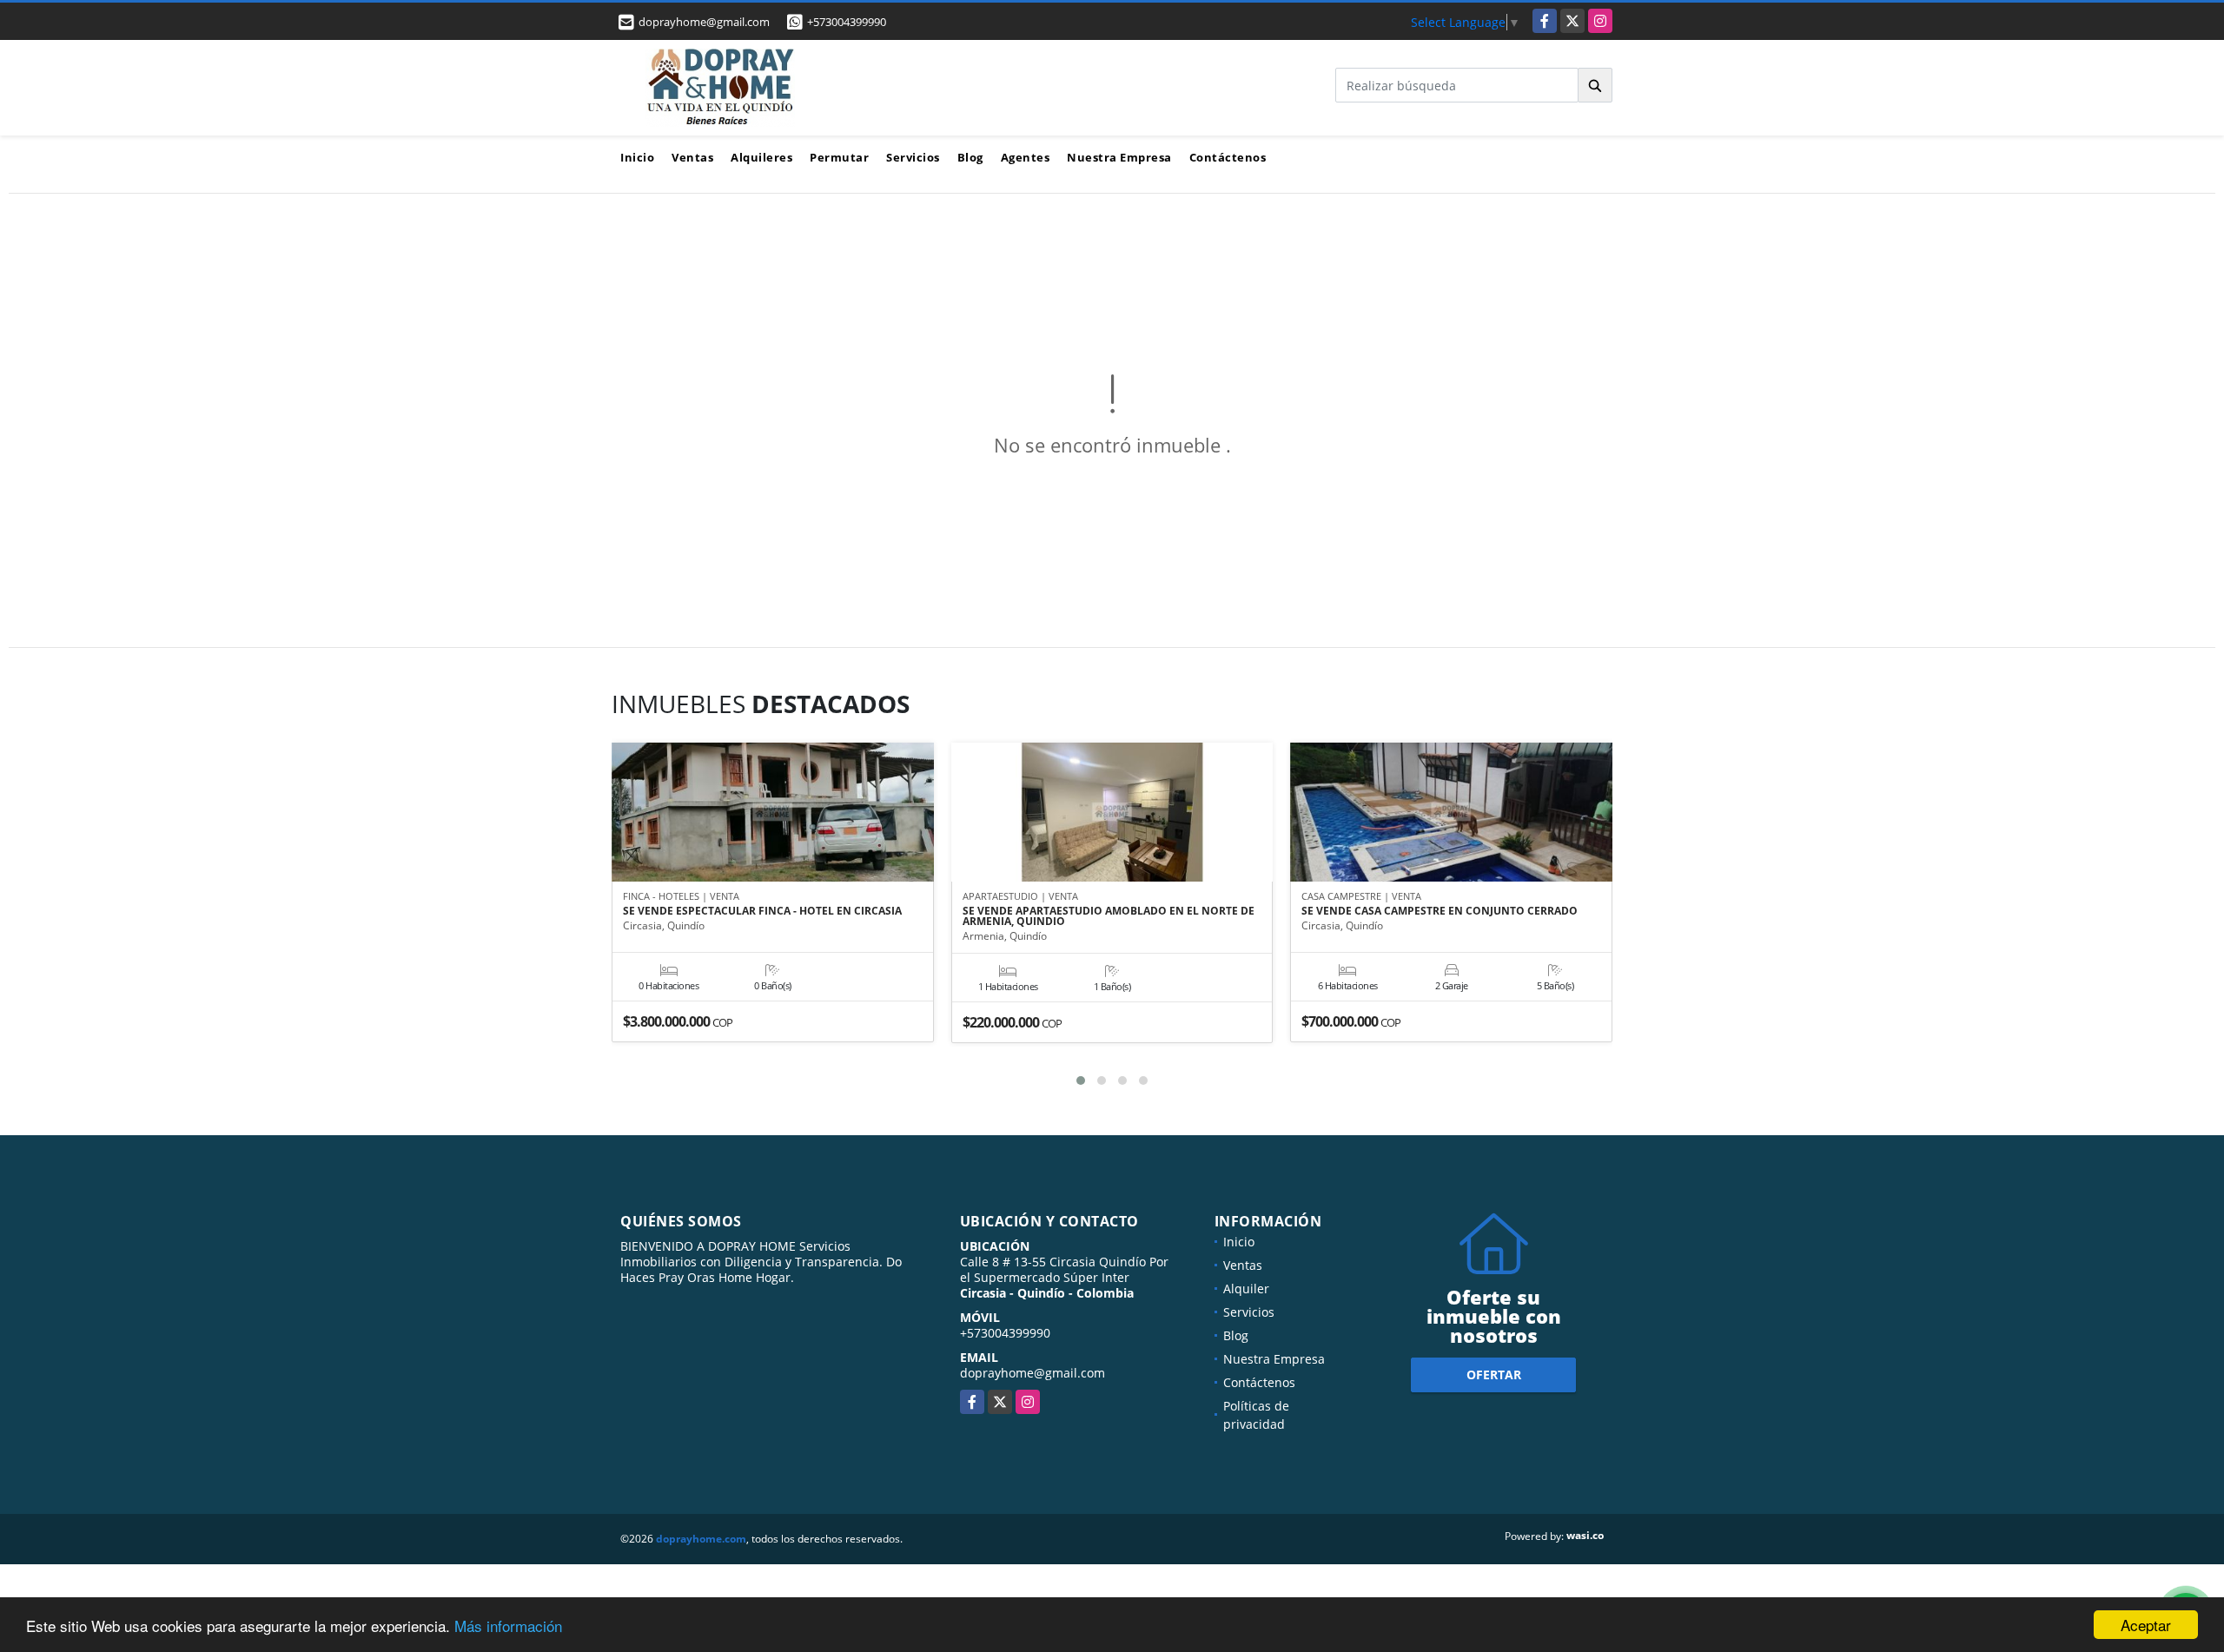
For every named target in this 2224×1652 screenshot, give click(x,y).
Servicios (913, 157)
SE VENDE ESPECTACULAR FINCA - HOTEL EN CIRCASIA (762, 911)
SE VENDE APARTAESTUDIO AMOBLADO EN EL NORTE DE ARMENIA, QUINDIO (1109, 916)
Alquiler (1246, 1289)
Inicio (637, 157)
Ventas (692, 157)
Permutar (839, 157)
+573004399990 (847, 22)
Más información (508, 1626)
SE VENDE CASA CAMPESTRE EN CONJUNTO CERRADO (1440, 911)
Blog (970, 157)
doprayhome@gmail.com (1033, 1373)
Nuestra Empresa (1119, 157)
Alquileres (761, 157)
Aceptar (2146, 1625)
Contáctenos (1228, 157)
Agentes (1026, 157)
